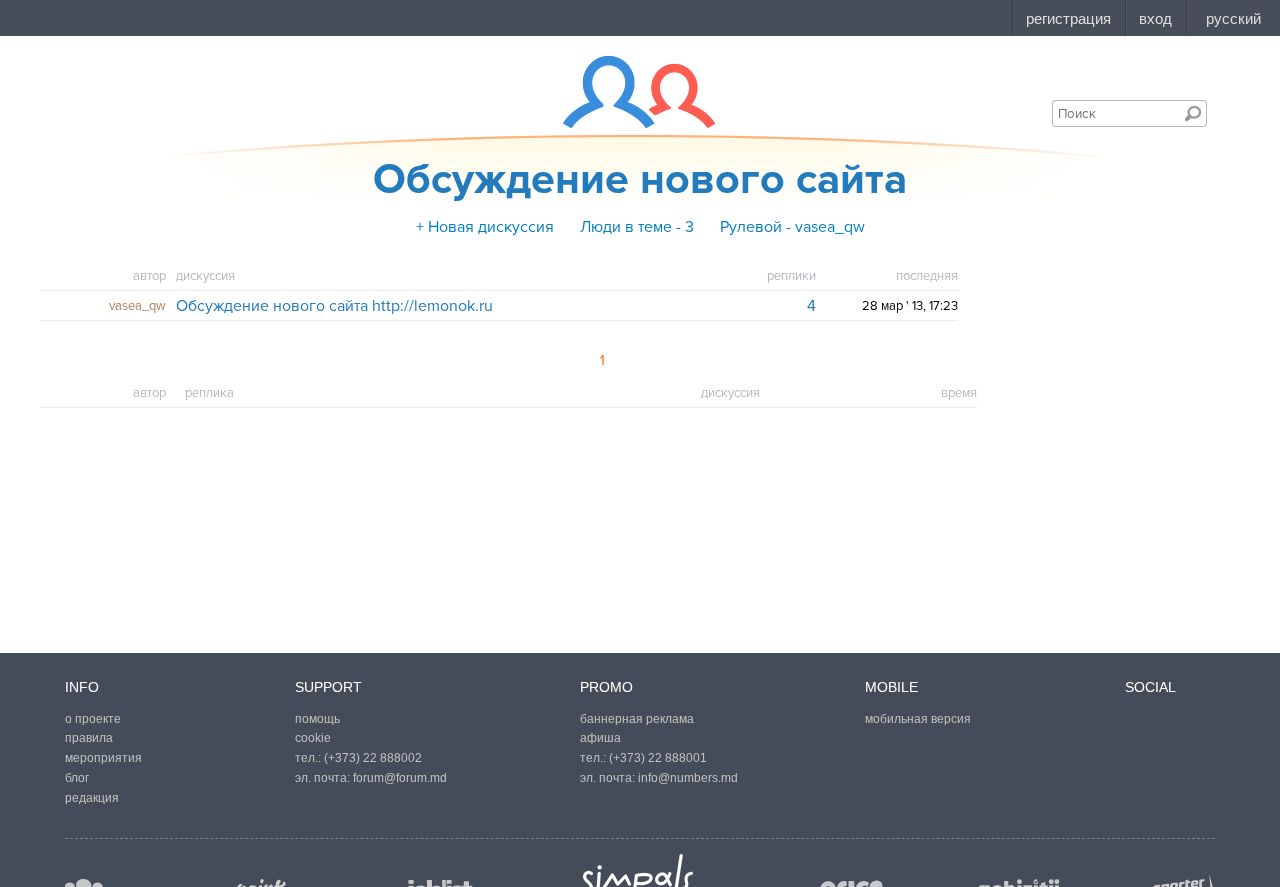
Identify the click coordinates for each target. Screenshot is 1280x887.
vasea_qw (137, 306)
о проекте (93, 719)
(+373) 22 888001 (658, 758)
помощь (317, 719)
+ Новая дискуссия (485, 227)
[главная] (626, 92)
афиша (600, 738)
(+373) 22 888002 (373, 758)
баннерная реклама (637, 719)
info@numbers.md (688, 778)
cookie (313, 738)
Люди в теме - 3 (637, 227)
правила (89, 738)
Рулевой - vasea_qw (792, 227)
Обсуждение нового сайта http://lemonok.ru (334, 306)
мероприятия (103, 758)
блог (77, 778)
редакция (92, 798)
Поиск (1193, 113)
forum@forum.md (400, 778)
